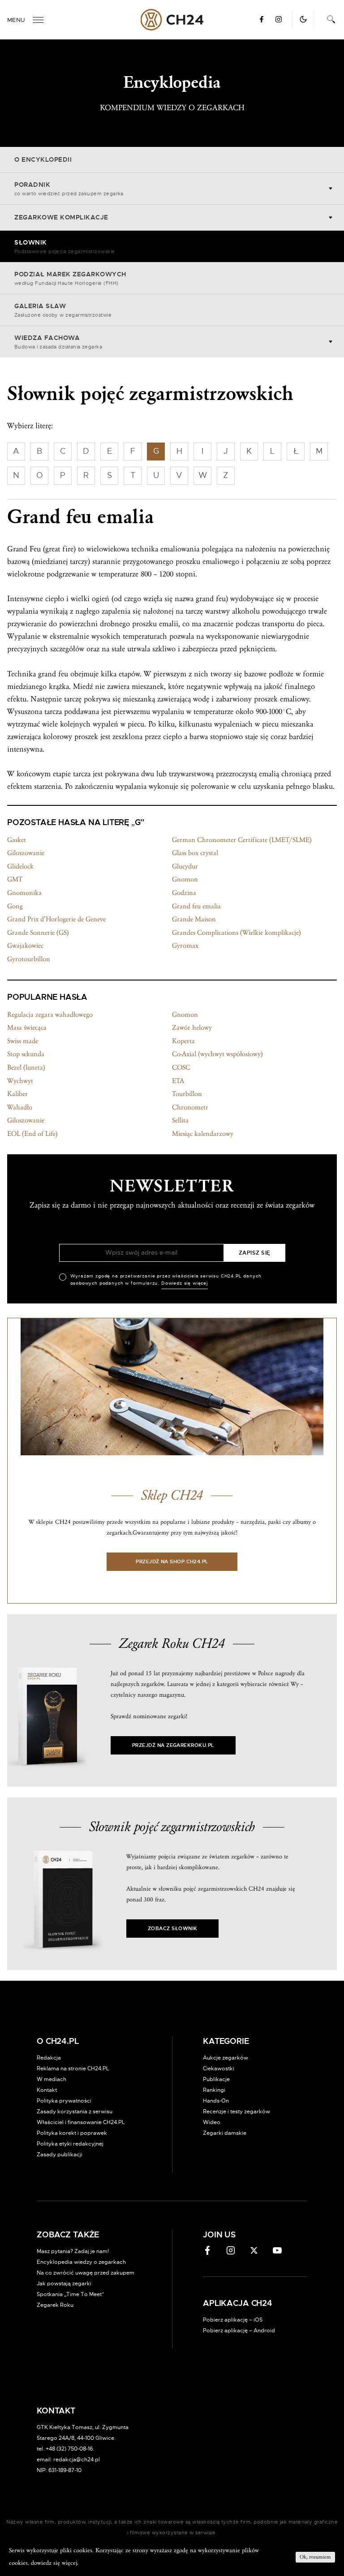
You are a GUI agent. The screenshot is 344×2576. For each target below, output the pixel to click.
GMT (15, 879)
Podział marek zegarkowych (70, 279)
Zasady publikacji (60, 2155)
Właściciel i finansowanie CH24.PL (81, 2122)
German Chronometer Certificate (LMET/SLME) (242, 840)
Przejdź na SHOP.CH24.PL (172, 1562)
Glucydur (185, 866)
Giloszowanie (26, 853)
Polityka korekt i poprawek (72, 2133)
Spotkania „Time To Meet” (71, 2294)
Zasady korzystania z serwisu (75, 2112)
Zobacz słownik (172, 1929)
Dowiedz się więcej (185, 1283)
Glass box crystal (195, 853)
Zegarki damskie (225, 2133)
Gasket (17, 840)
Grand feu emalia (196, 906)
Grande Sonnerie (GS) (38, 933)
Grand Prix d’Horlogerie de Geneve (56, 919)
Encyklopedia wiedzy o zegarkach (81, 2262)
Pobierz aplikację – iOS (233, 2320)
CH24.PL (172, 20)
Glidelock (20, 866)
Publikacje (216, 2079)
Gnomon (185, 879)
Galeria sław (63, 310)
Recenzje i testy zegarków (236, 2112)
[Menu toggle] (38, 20)
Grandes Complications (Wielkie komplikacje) (236, 933)
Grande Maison (194, 919)
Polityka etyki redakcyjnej (70, 2144)
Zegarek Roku (55, 2305)
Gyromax (185, 946)
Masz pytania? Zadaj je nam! (73, 2251)
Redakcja (49, 2058)
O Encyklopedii (43, 160)
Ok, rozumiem (315, 2557)
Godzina (184, 893)
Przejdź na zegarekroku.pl (173, 1745)
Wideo (212, 2122)
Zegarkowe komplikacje (61, 218)
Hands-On (216, 2101)
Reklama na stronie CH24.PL (73, 2069)
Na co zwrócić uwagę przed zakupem (86, 2273)
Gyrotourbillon (29, 959)
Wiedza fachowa (58, 342)
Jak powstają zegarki (64, 2284)
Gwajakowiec (25, 946)
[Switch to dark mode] (303, 19)
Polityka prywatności (64, 2101)
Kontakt (47, 2090)
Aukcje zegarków (226, 2058)
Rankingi (214, 2090)
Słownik (65, 247)
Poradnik (69, 189)
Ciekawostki (219, 2069)
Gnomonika (24, 893)
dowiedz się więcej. (55, 2563)
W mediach (52, 2079)
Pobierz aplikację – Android (239, 2331)
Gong (15, 906)
